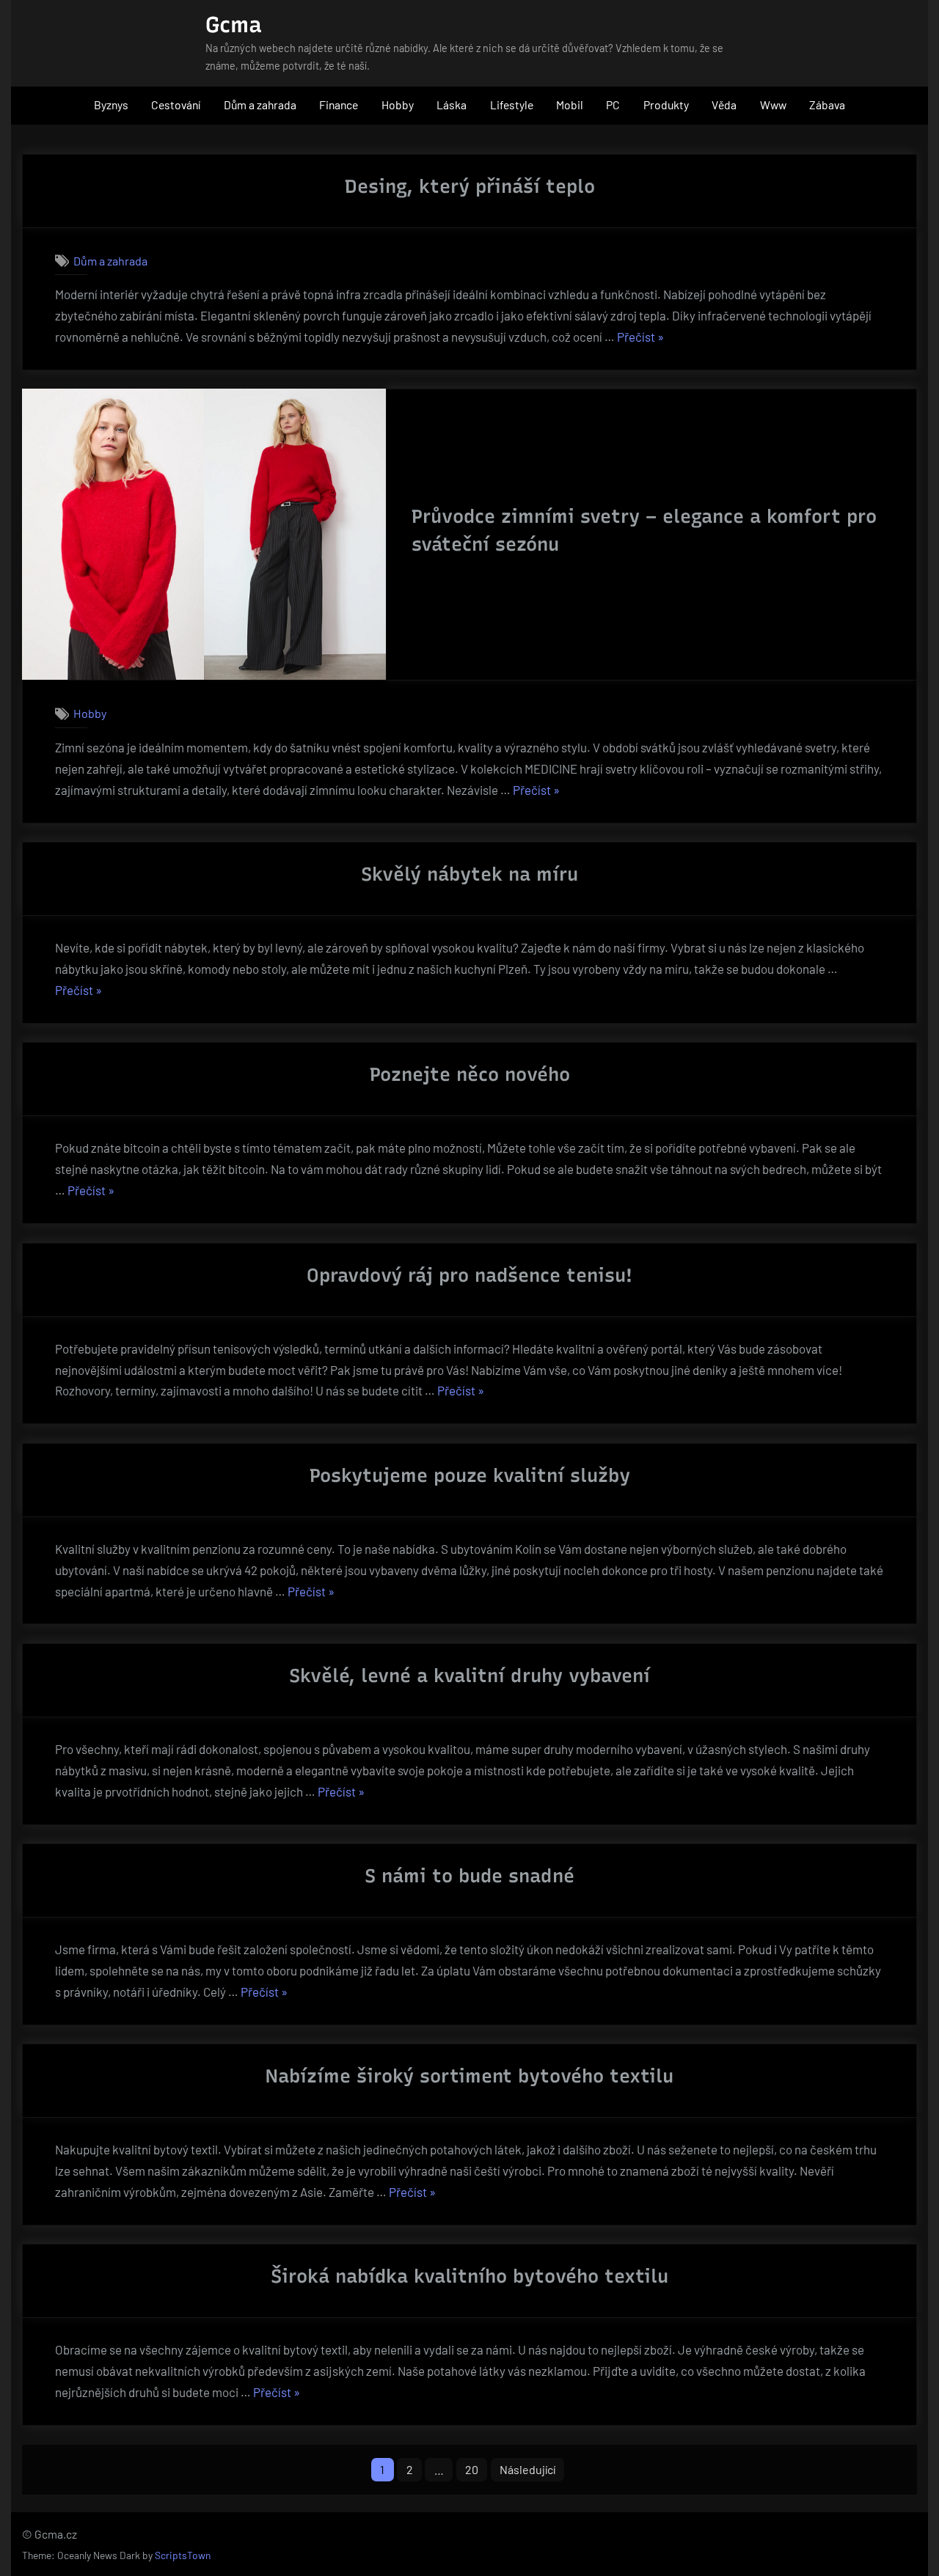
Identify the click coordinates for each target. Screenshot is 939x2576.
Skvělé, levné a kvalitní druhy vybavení (469, 1676)
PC (613, 104)
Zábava (827, 104)
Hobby (398, 104)
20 (472, 2469)
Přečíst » (640, 338)
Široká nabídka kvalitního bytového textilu (469, 2276)
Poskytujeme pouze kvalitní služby (470, 1475)
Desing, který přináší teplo (470, 186)
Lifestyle (512, 104)
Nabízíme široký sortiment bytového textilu (469, 2076)
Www (773, 104)
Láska (452, 104)
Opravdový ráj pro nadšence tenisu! (469, 1275)
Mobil (570, 104)
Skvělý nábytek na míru (469, 874)
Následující (527, 2469)
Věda (724, 104)
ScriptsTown (183, 2555)
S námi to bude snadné (469, 1876)
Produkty (666, 104)
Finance (339, 104)
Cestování (176, 104)
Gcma (234, 25)
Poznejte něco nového (470, 1074)
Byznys (111, 104)
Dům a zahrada (260, 104)
